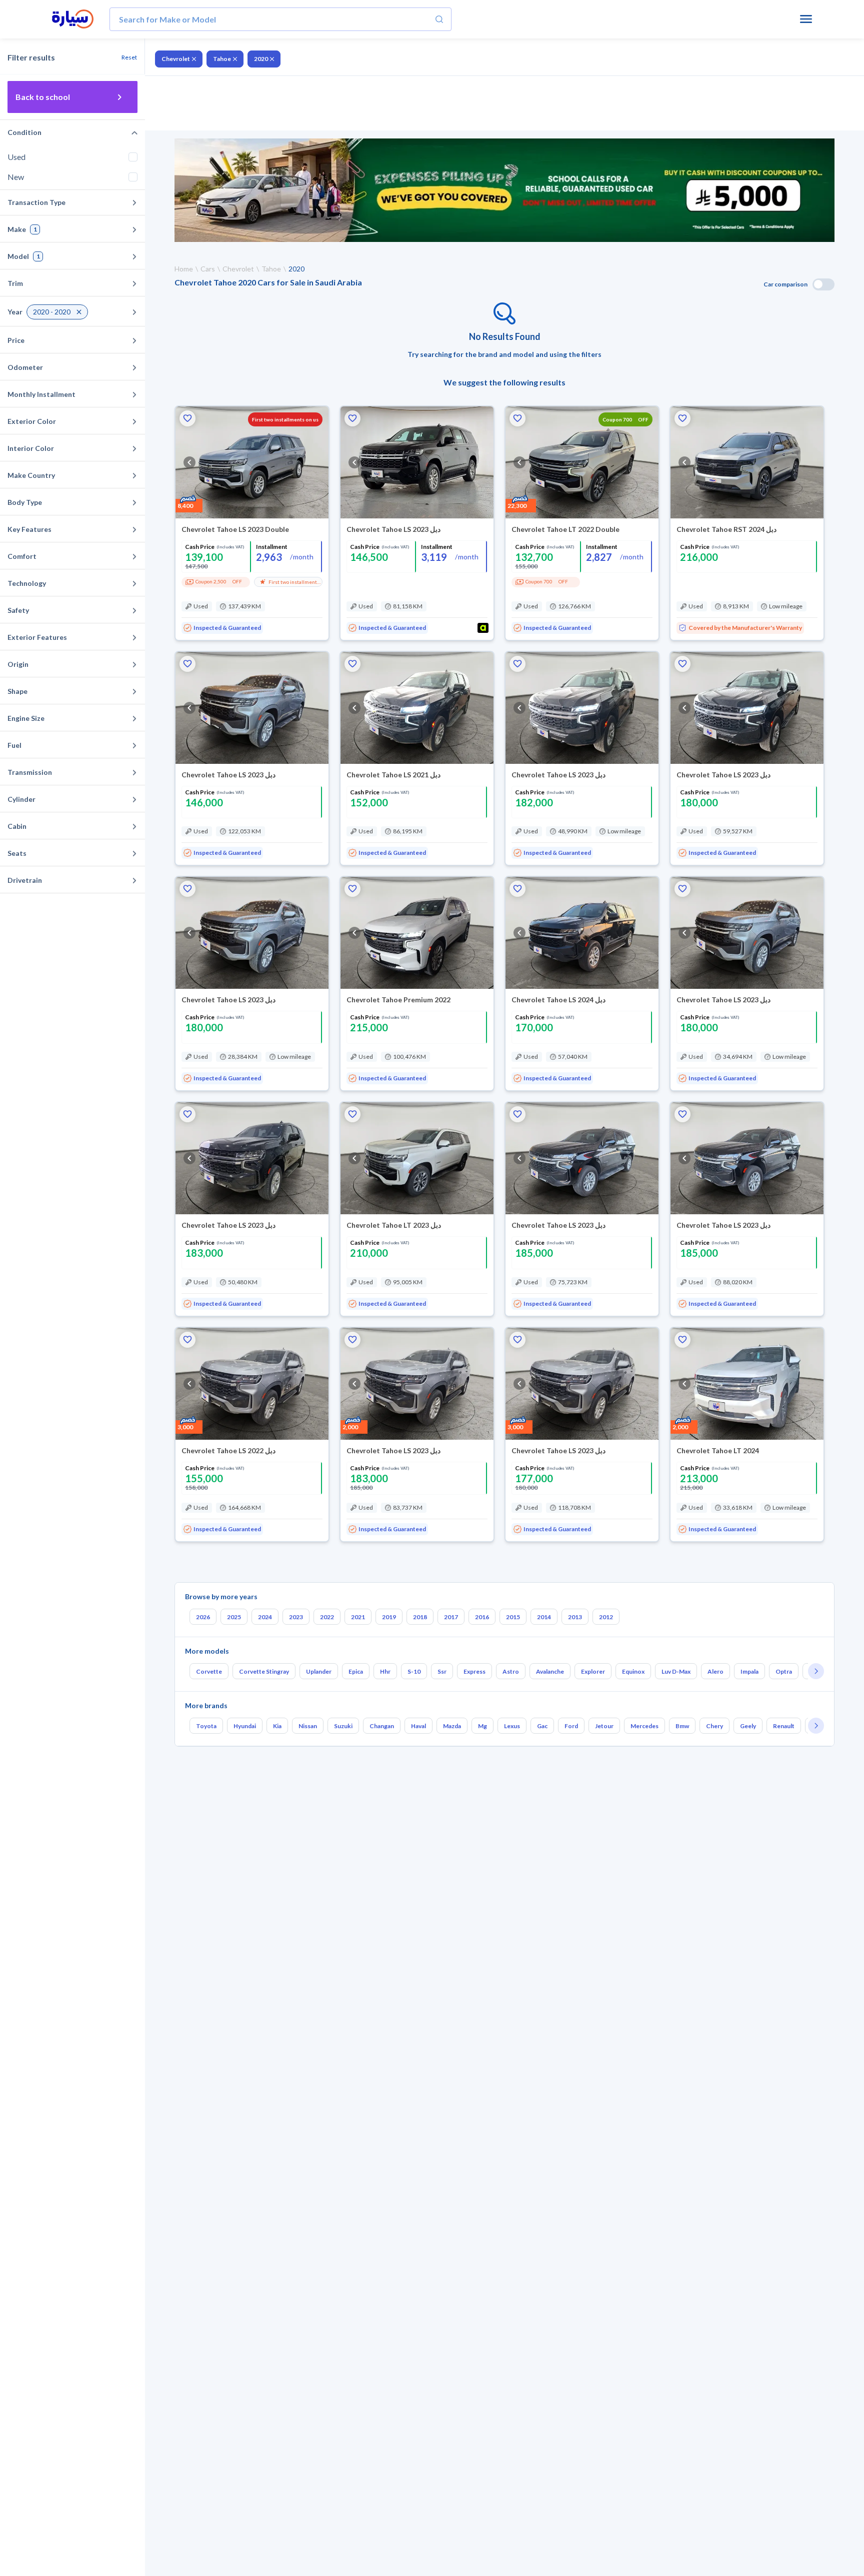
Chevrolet (176, 59)
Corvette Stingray (264, 1671)
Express (474, 1671)
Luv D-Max (676, 1671)
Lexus (512, 1726)
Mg (482, 1726)
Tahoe (222, 59)
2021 (358, 1617)
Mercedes (644, 1726)
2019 (389, 1617)
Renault (784, 1726)
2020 (261, 59)
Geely (748, 1726)
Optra (784, 1671)
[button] (187, 418)
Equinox (633, 1671)
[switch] (823, 284)
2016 (482, 1617)
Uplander (319, 1671)
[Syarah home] (73, 19)
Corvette (209, 1671)
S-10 (414, 1671)
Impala (749, 1671)
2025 (234, 1617)
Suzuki (343, 1726)
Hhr (385, 1671)
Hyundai (245, 1726)
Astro (511, 1671)
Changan (382, 1726)
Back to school (43, 97)
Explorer (593, 1671)
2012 (606, 1617)
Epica (356, 1671)
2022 (327, 1617)
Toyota (206, 1726)
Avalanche (550, 1671)
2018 (420, 1617)
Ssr (442, 1671)
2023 (296, 1617)
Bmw (682, 1726)
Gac (542, 1726)
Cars (208, 269)
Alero (715, 1671)
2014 (544, 1617)
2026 (203, 1617)
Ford (571, 1726)
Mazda (452, 1726)
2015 (513, 1617)
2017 (451, 1617)
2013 (575, 1617)
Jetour (604, 1726)
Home (184, 269)
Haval (418, 1726)
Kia (277, 1726)
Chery (714, 1726)
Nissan (308, 1726)
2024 (265, 1617)
